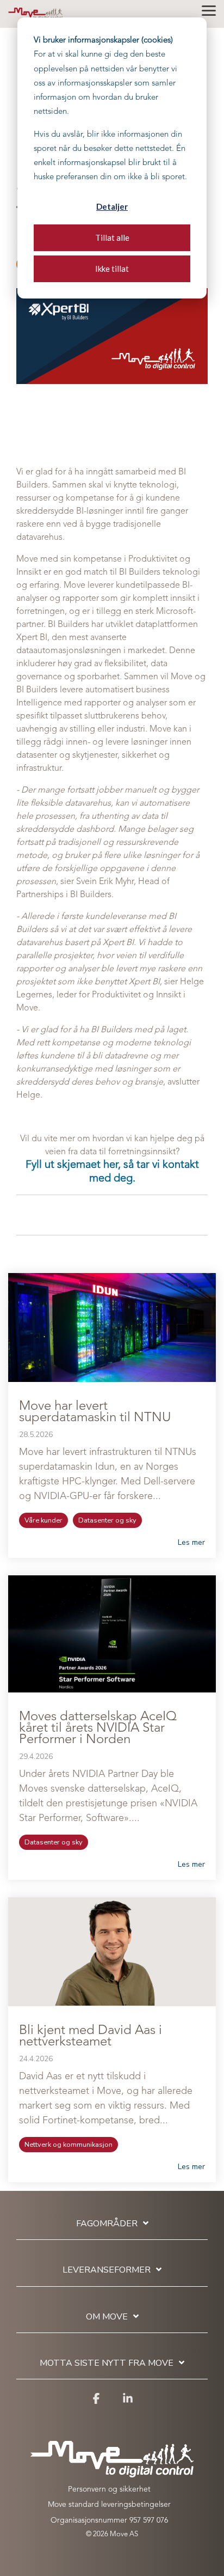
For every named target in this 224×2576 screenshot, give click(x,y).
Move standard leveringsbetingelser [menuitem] (109, 2505)
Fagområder (107, 2224)
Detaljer (112, 206)
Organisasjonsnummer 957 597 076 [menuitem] (109, 2520)
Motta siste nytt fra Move (107, 2363)
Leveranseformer (107, 2270)
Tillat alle (112, 237)
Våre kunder (43, 1520)
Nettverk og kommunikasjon (69, 2145)
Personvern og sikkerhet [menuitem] (109, 2489)
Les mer (191, 1543)
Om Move (107, 2317)
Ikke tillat (112, 269)
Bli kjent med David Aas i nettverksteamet (91, 2036)
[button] (209, 10)
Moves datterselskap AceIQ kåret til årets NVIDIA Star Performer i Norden (98, 1728)
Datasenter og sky (107, 1520)
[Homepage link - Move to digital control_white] (112, 2472)
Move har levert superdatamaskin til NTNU (95, 1412)
